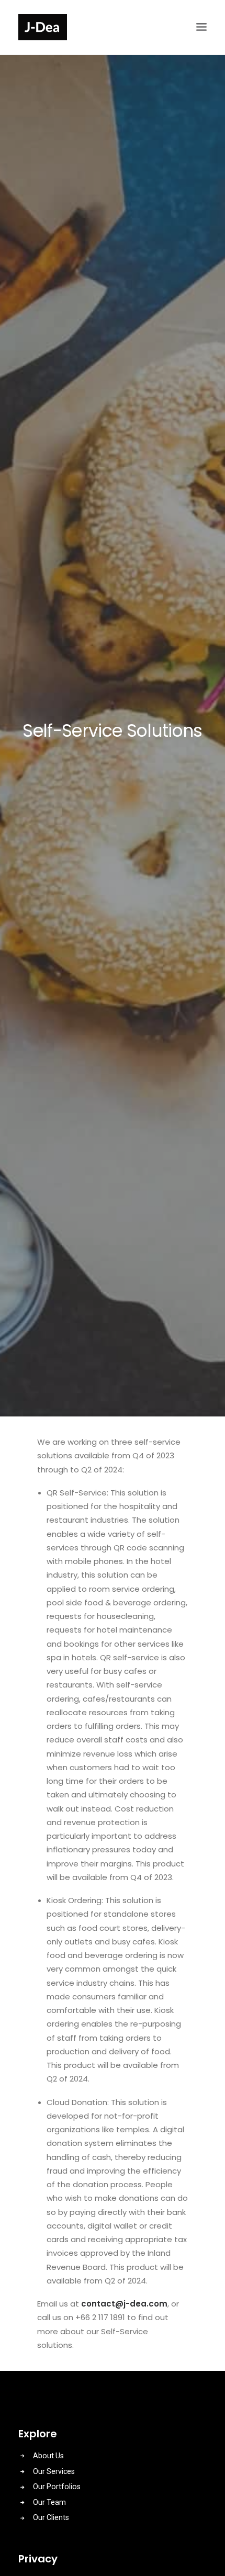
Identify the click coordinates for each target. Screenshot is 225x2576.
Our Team (49, 2502)
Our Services (54, 2471)
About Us (48, 2456)
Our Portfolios (57, 2487)
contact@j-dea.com (124, 2304)
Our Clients (51, 2517)
